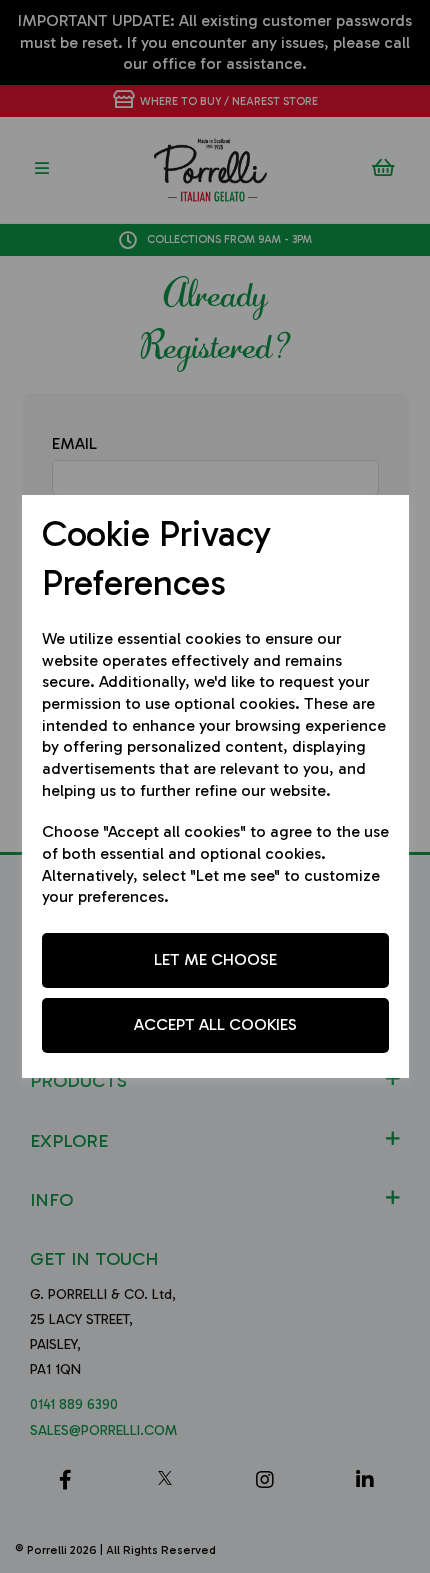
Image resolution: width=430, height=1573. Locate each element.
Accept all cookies (215, 1024)
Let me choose (215, 959)
